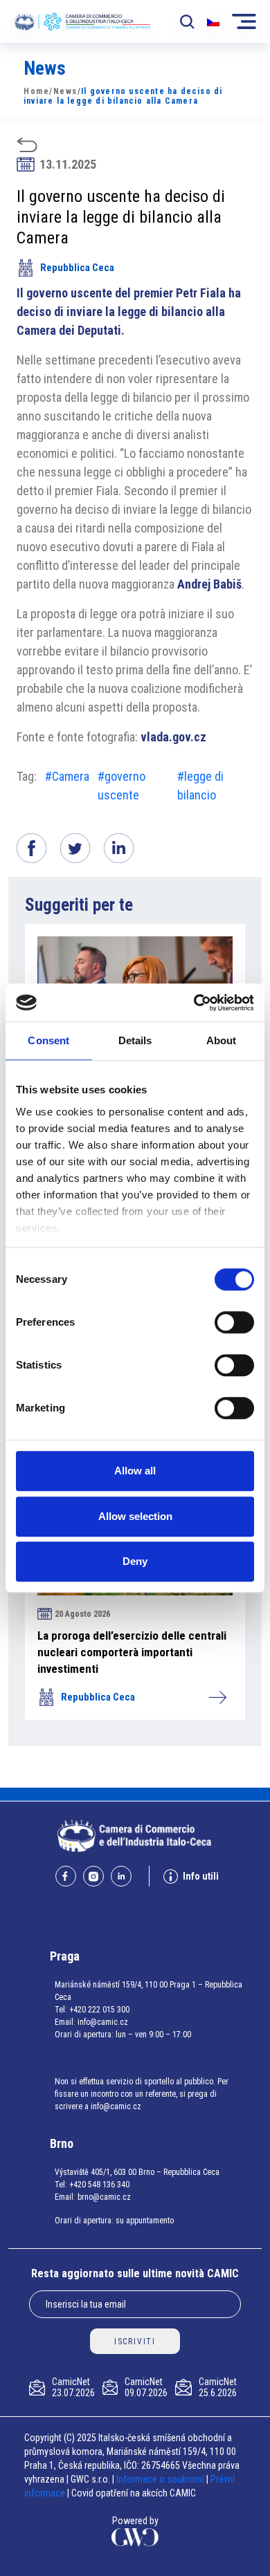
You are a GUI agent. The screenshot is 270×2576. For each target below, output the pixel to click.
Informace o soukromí (161, 2479)
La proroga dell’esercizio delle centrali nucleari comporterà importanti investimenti (132, 1652)
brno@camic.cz (104, 2197)
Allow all (135, 1471)
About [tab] (222, 1040)
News (65, 91)
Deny (135, 1561)
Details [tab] (135, 1040)
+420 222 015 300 (99, 2010)
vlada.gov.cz (173, 737)
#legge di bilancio (200, 786)
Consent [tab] (48, 1040)
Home (36, 91)
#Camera (67, 776)
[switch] (234, 1322)
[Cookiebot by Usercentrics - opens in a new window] (194, 1003)
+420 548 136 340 (99, 2185)
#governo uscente (121, 786)
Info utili (201, 1876)
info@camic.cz (103, 2022)
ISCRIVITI (135, 2342)
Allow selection (135, 1516)
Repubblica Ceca (77, 268)
